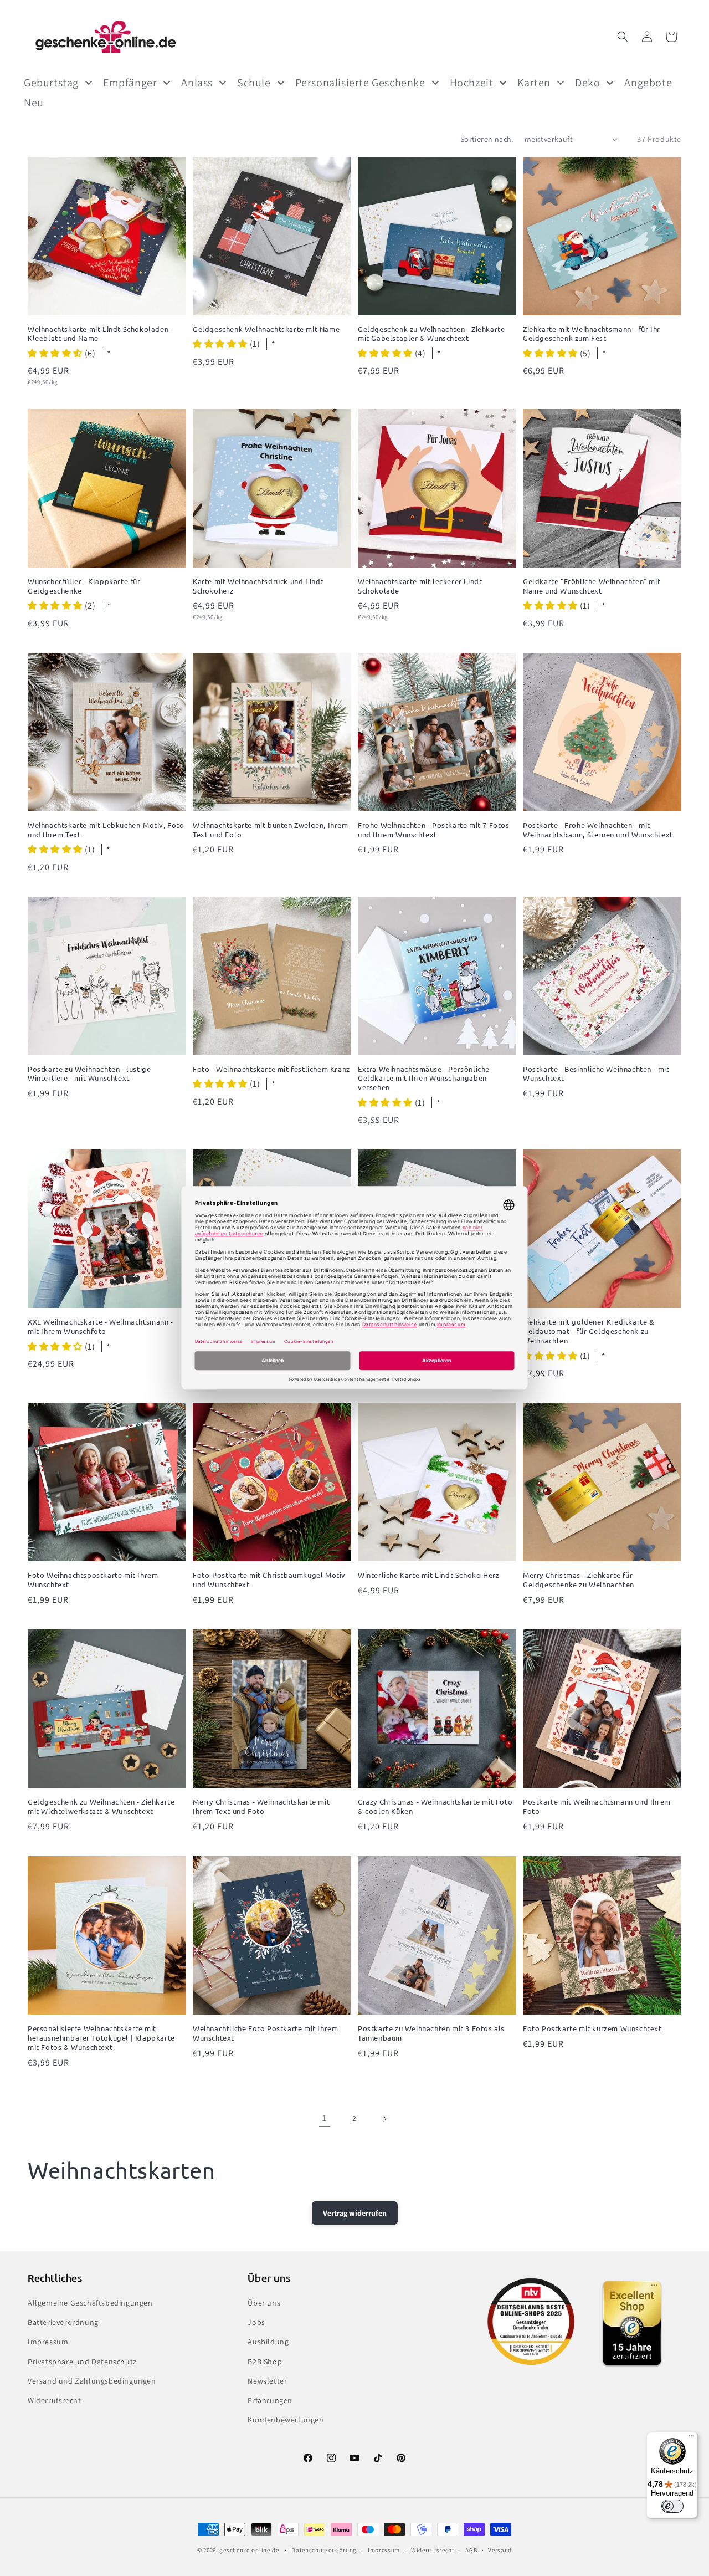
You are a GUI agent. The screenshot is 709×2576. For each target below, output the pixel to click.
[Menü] (691, 2439)
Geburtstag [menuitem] (51, 83)
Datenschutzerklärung (324, 2550)
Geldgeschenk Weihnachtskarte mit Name (266, 329)
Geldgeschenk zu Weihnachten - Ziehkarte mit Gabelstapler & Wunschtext (431, 334)
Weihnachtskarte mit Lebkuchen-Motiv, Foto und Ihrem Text (106, 830)
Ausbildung (268, 2342)
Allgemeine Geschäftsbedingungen (90, 2303)
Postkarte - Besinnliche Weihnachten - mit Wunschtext (596, 1074)
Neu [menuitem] (34, 103)
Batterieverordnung (63, 2322)
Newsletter (267, 2381)
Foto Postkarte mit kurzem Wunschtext (592, 2028)
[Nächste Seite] (384, 2119)
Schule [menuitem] (254, 83)
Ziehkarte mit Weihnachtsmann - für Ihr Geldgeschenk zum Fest (592, 334)
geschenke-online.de (249, 2550)
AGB (471, 2550)
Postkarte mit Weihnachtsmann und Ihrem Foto (597, 1806)
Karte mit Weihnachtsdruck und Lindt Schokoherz (258, 586)
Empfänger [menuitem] (130, 83)
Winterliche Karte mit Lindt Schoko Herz (428, 1575)
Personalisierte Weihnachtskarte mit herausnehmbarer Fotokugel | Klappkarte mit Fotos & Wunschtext (101, 2038)
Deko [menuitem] (587, 83)
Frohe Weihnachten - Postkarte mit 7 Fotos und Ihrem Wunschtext (434, 830)
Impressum (48, 2342)
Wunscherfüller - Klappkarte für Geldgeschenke (84, 586)
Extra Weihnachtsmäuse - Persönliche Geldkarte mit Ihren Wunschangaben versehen (424, 1079)
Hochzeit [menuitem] (472, 83)
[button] (623, 37)
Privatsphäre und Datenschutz (82, 2362)
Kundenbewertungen (286, 2420)
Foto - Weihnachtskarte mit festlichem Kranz (271, 1069)
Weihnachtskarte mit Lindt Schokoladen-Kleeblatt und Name (99, 334)
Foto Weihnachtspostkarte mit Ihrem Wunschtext (93, 1580)
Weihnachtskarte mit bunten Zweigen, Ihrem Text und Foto (271, 830)
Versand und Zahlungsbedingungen (92, 2381)
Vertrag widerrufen (355, 2213)
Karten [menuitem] (534, 83)
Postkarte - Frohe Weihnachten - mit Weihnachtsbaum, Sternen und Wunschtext (598, 830)
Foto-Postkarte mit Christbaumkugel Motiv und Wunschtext (269, 1580)
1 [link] (325, 2118)
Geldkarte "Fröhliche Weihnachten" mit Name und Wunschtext (592, 586)
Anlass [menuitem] (197, 83)
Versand (500, 2550)
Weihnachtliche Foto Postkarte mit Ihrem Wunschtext (265, 2033)
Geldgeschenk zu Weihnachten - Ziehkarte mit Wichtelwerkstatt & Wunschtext (101, 1806)
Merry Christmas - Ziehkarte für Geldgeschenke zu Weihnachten (579, 1580)
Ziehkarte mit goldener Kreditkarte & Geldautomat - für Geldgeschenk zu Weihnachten (589, 1331)
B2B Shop (265, 2362)
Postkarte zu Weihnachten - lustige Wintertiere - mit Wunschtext (89, 1074)
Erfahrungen (270, 2400)
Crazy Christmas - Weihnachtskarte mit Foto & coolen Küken (435, 1806)
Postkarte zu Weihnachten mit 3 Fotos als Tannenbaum (431, 2033)
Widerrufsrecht (54, 2400)
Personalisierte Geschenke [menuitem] (360, 83)
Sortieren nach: (487, 139)
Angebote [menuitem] (648, 83)
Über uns (264, 2303)
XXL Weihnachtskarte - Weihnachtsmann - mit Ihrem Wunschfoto (101, 1327)
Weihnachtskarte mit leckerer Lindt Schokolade (420, 586)
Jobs (256, 2322)
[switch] (672, 2506)
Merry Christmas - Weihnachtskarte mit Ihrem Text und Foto (261, 1806)
